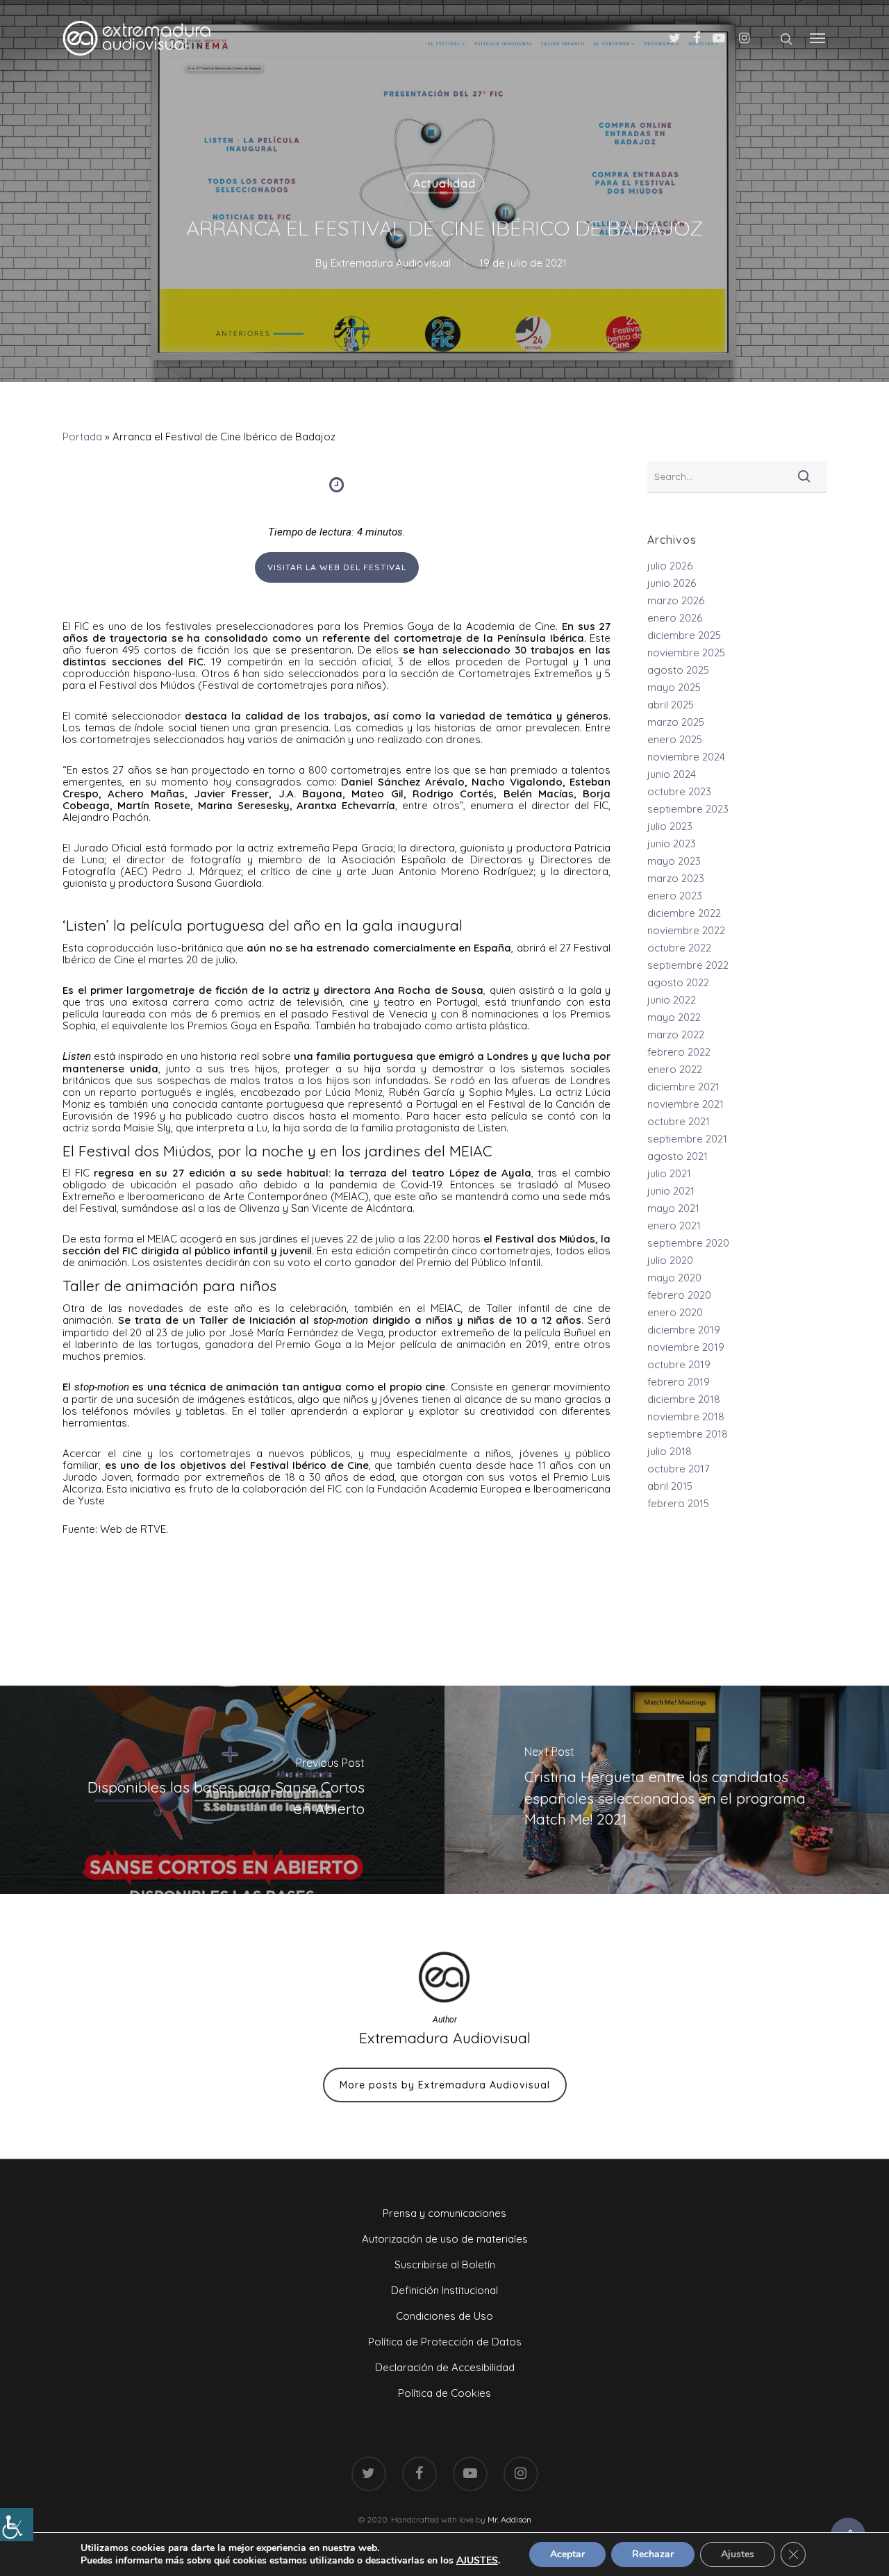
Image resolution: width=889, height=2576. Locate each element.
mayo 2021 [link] (673, 1208)
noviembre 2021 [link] (686, 1104)
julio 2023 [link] (670, 826)
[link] (17, 2525)
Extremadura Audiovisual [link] (391, 263)
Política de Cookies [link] (444, 2393)
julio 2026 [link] (670, 566)
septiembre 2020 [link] (688, 1243)
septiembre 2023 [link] (688, 809)
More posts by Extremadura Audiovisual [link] (445, 2085)
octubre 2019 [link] (679, 1364)
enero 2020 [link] (675, 1312)
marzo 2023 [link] (676, 878)
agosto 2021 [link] (678, 1156)
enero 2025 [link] (675, 739)
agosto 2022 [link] (678, 982)
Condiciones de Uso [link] (444, 2316)
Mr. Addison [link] (509, 2519)
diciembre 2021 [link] (683, 1087)
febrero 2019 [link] (679, 1382)
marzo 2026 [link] (676, 600)
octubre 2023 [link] (679, 791)
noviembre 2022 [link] (686, 930)
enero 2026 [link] (675, 618)
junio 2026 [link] (672, 583)
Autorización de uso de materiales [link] (445, 2239)
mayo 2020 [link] (674, 1278)
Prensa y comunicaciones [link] (444, 2213)
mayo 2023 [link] (674, 861)
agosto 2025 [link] (678, 670)
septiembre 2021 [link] (687, 1139)
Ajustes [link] (738, 2554)
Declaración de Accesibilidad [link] (445, 2367)
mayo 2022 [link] (674, 1017)
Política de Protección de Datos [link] (445, 2342)
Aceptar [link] (567, 2554)
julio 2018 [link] (670, 1451)
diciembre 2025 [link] (684, 635)
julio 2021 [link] (669, 1173)
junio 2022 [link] (672, 1000)
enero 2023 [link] (675, 896)
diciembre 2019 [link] (684, 1330)
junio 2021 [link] (671, 1191)
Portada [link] (82, 437)
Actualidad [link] (444, 183)
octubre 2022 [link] (679, 948)
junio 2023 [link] (672, 844)
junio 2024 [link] (672, 774)
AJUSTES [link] (477, 2561)
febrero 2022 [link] (679, 1052)
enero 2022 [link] (675, 1069)
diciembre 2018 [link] (684, 1399)
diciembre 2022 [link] (684, 913)
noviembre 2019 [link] (686, 1347)
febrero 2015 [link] (678, 1503)
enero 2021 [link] (674, 1225)
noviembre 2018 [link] (686, 1416)
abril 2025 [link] (671, 705)
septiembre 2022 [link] (688, 965)
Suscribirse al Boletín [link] (445, 2265)
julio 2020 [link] (670, 1260)
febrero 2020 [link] (679, 1295)
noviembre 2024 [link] (686, 757)
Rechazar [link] (653, 2554)
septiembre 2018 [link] (688, 1434)
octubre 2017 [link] (679, 1469)
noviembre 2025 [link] (686, 653)
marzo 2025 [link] (676, 722)
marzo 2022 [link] (676, 1034)
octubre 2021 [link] (679, 1121)
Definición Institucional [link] (444, 2290)
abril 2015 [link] (670, 1486)
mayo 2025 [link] (674, 687)
